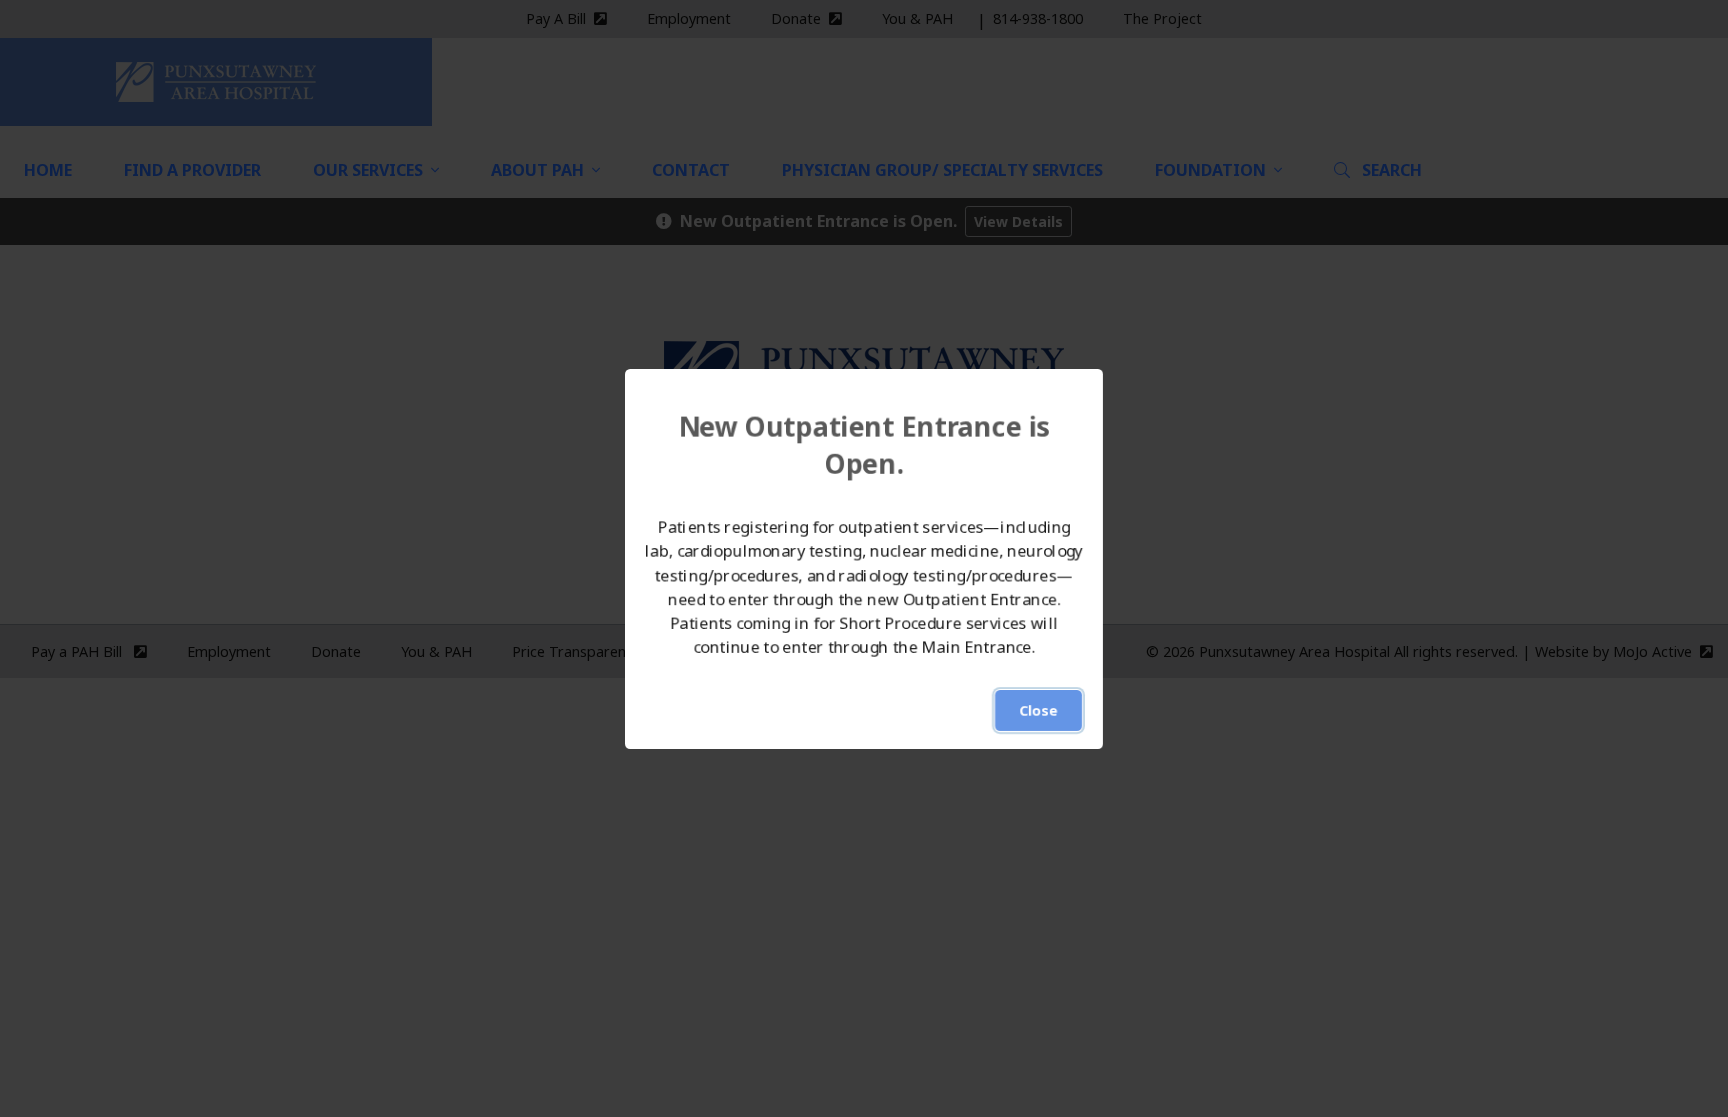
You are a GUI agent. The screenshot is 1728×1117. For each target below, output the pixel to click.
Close (1038, 710)
